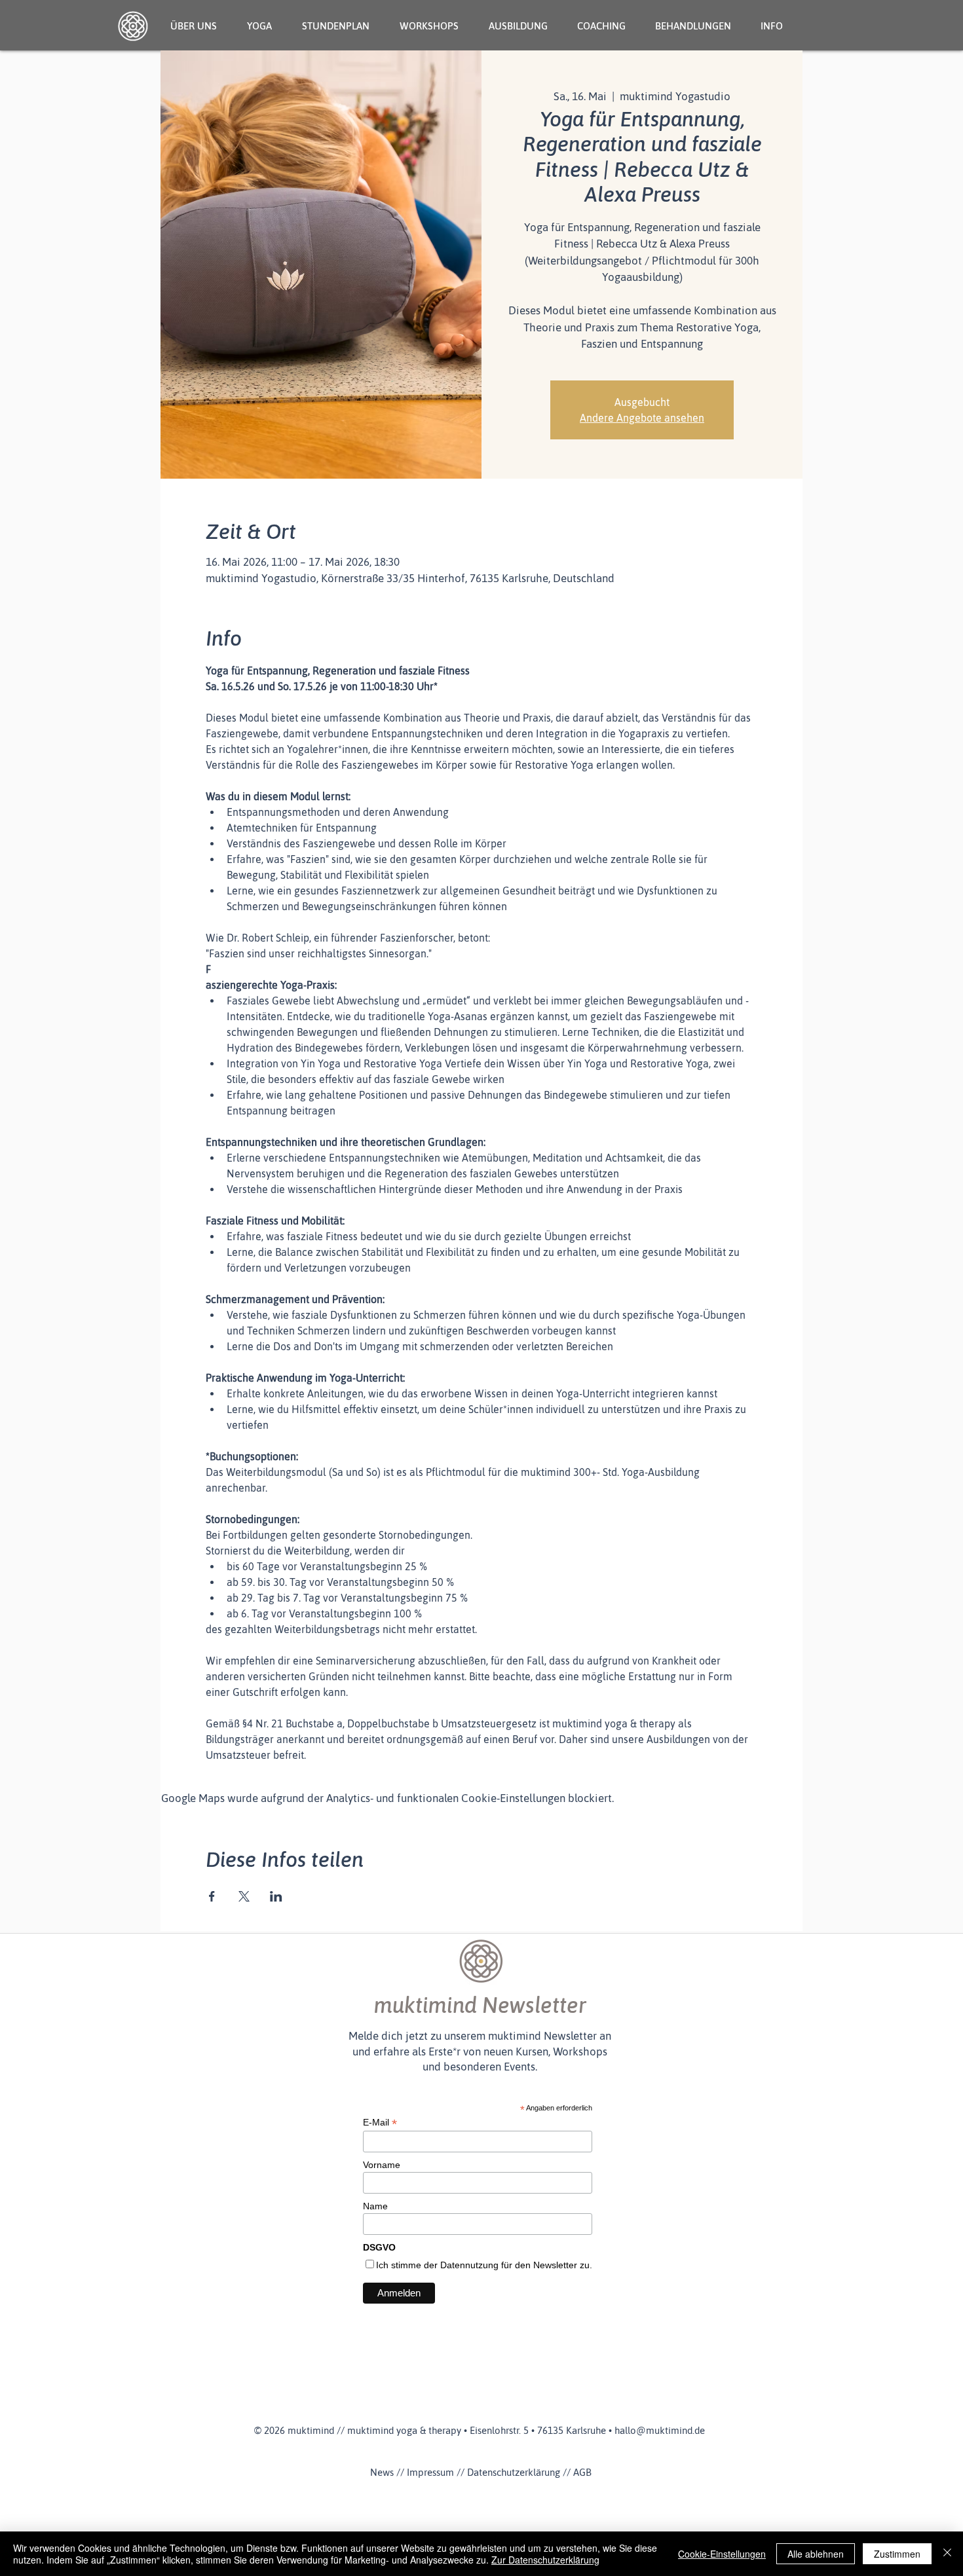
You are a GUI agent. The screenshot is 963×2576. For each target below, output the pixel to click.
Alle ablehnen (816, 2554)
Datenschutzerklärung (514, 2472)
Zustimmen (897, 2554)
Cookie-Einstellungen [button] (722, 2554)
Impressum (430, 2472)
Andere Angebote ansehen (642, 418)
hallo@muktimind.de (660, 2430)
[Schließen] (947, 2554)
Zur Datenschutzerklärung (545, 2560)
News (382, 2472)
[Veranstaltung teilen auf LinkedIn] (276, 1896)
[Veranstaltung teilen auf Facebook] (212, 1896)
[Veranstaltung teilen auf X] (244, 1896)
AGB (582, 2472)
